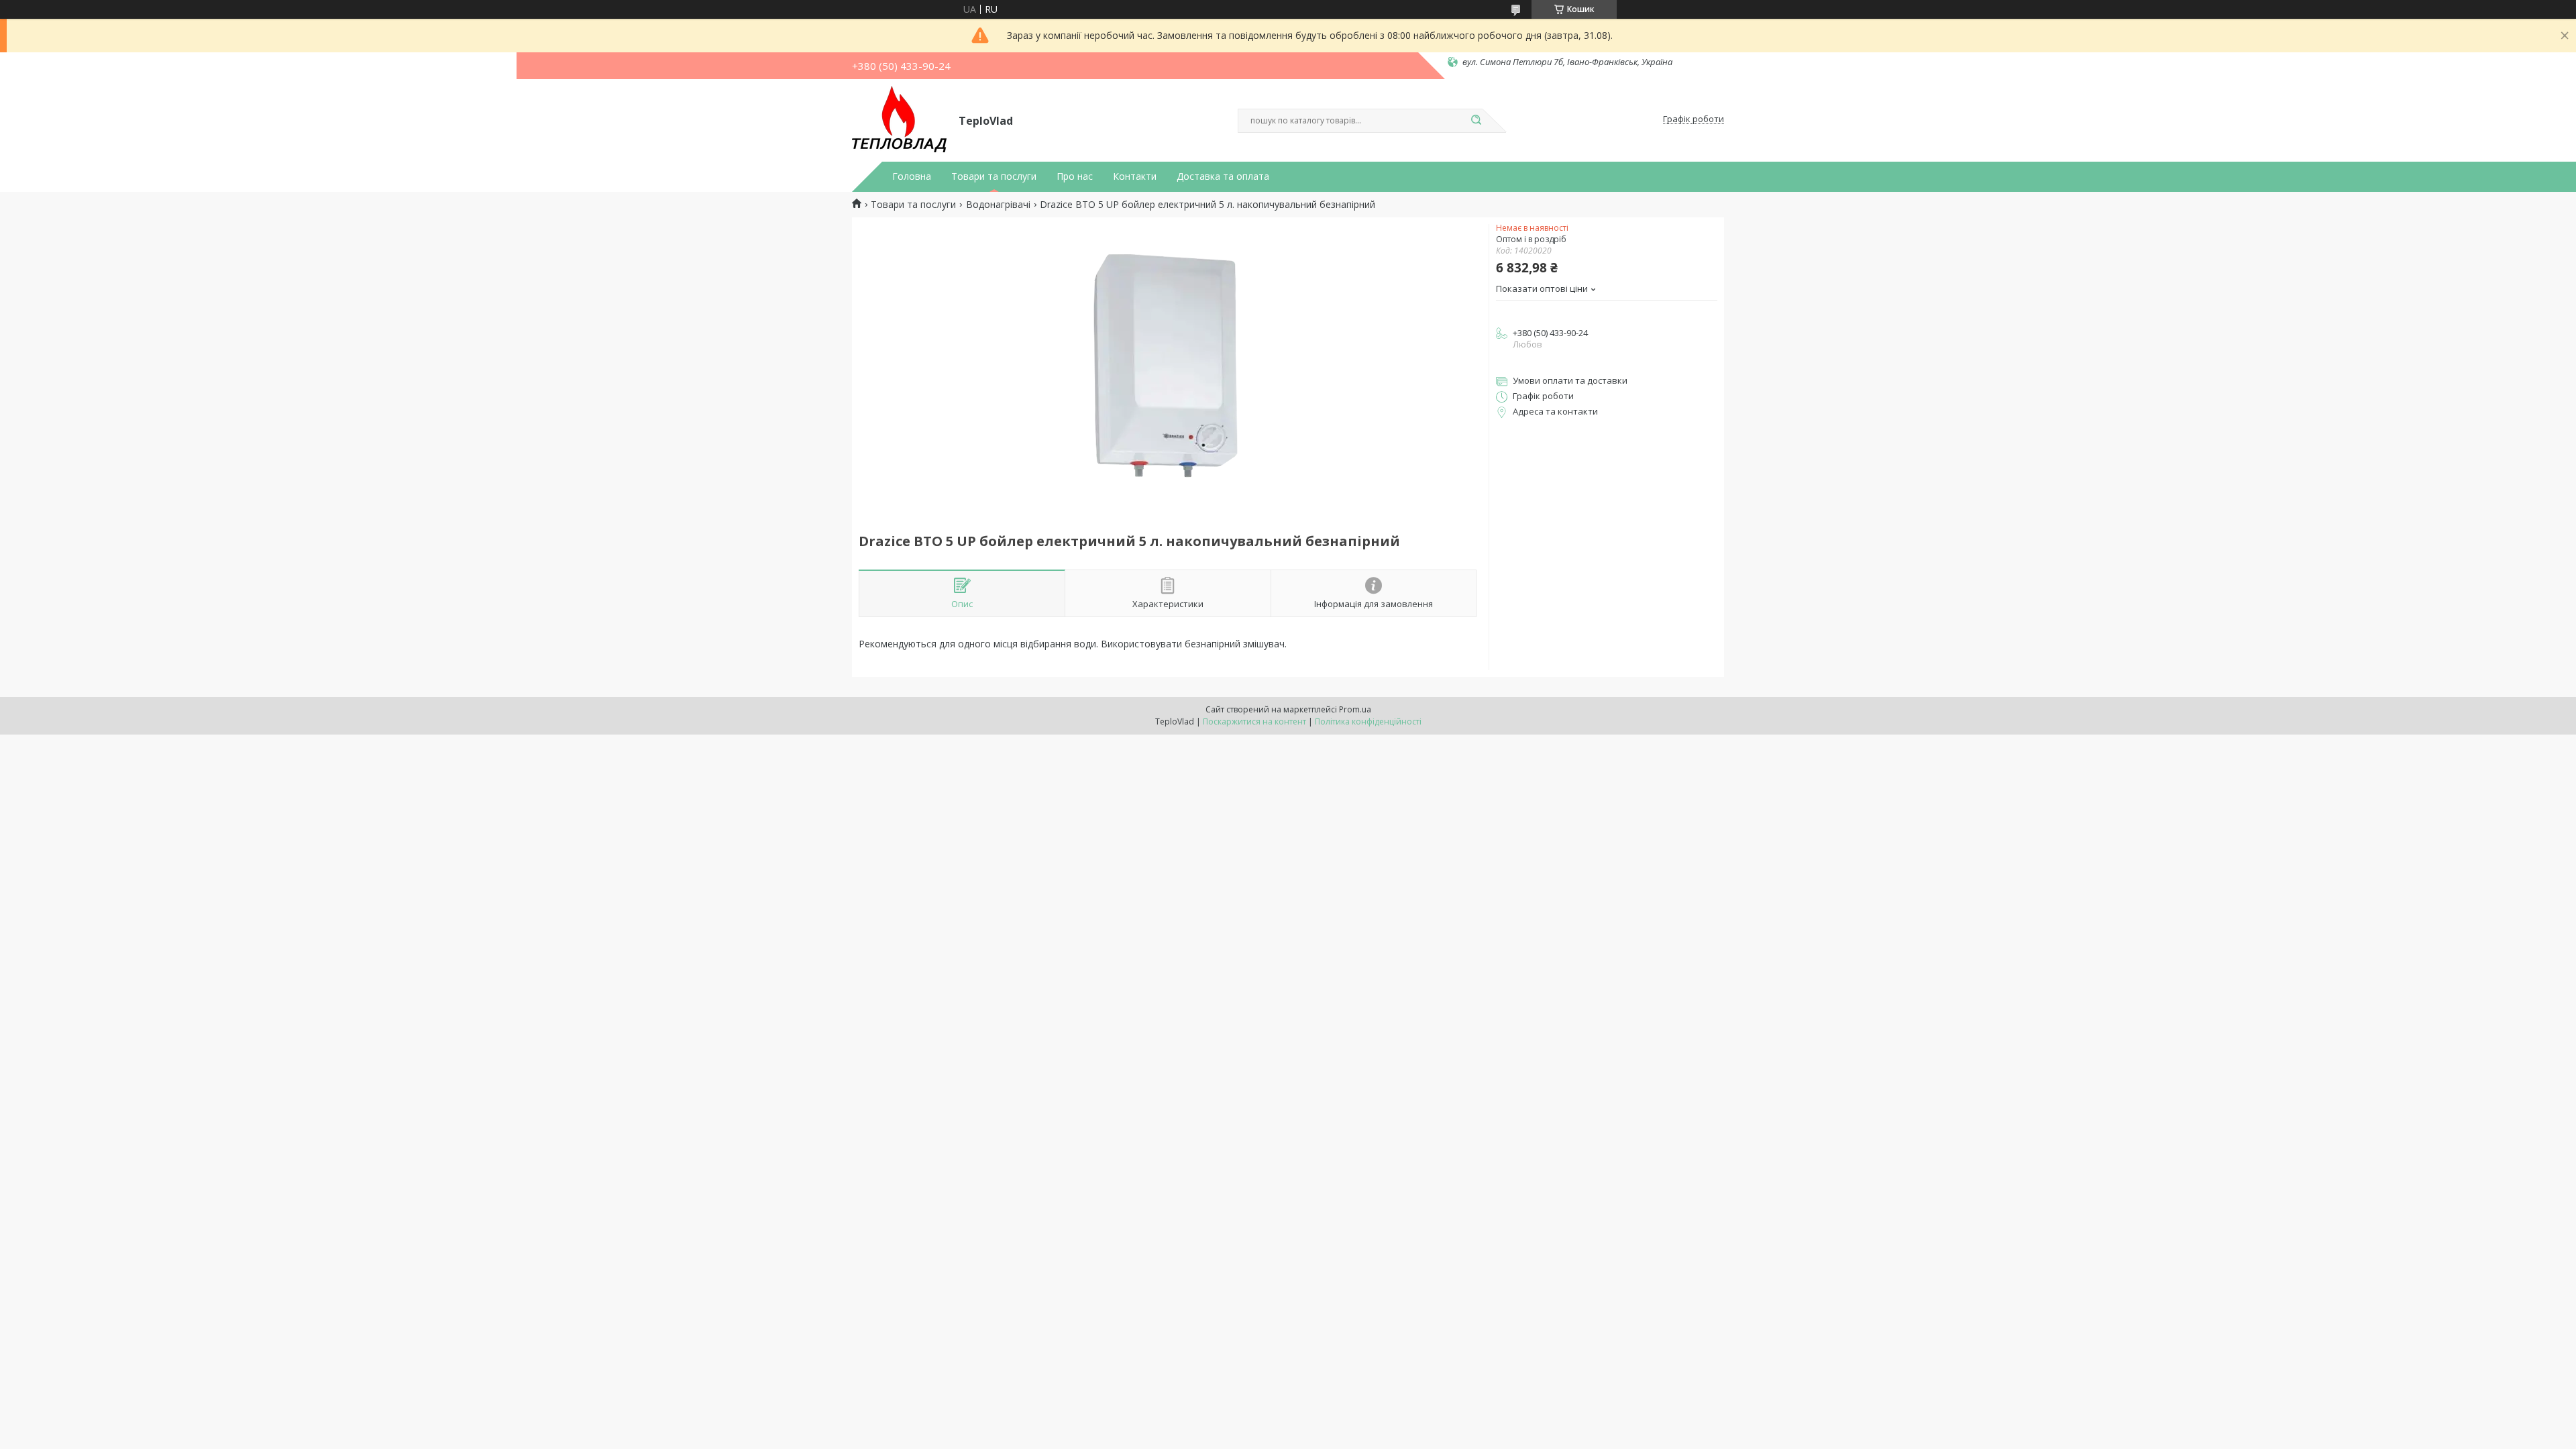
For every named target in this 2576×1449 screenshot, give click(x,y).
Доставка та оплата (1223, 176)
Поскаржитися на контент (1254, 721)
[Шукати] (1476, 121)
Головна (912, 176)
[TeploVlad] (899, 119)
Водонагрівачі (998, 205)
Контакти (1135, 176)
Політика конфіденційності (1368, 721)
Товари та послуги (994, 176)
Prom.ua (1355, 709)
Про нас (1075, 176)
